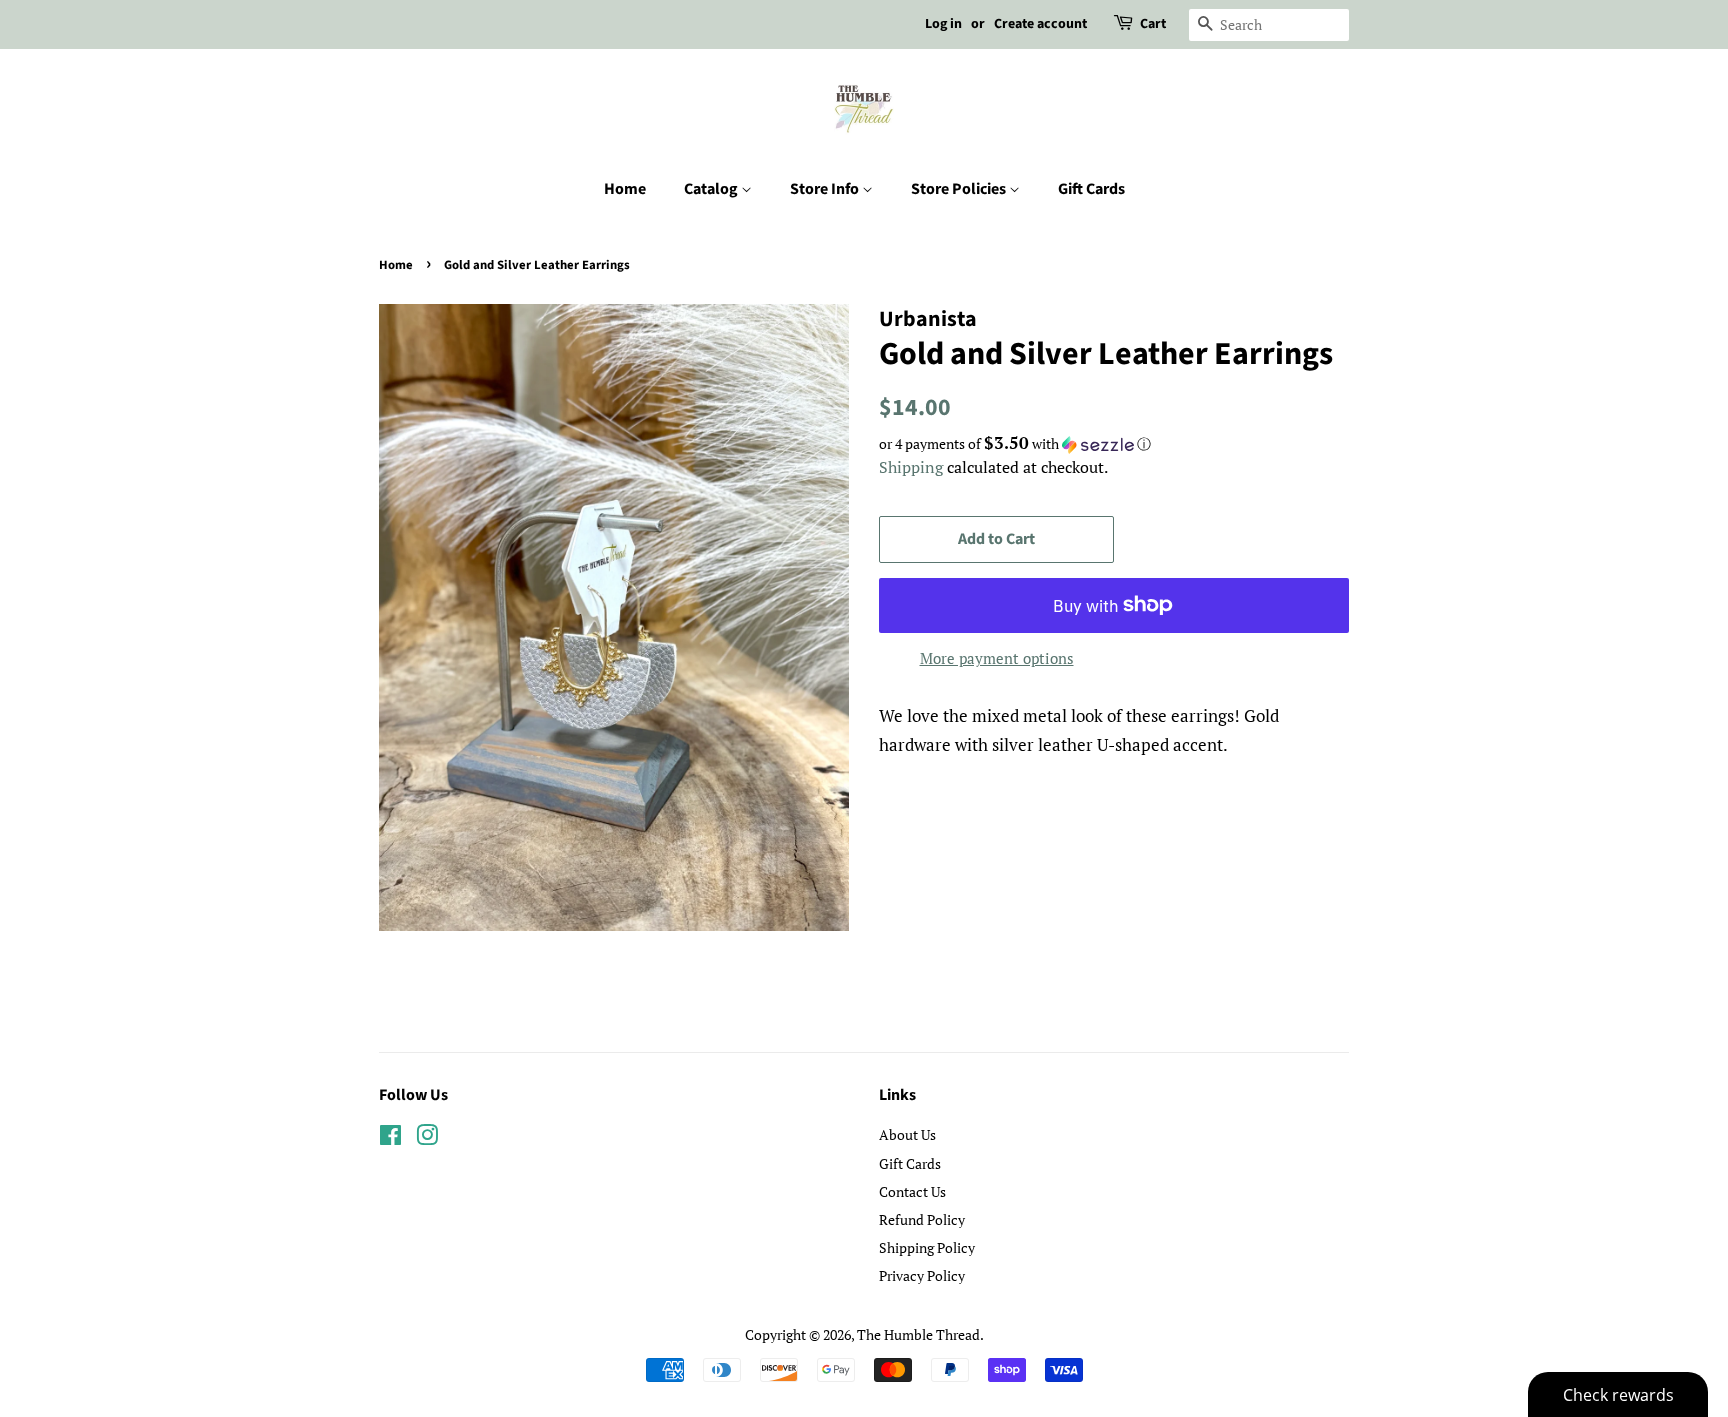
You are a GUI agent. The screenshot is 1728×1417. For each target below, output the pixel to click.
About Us (907, 1134)
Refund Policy (922, 1219)
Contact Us (912, 1191)
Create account (1040, 24)
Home (625, 189)
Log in (943, 24)
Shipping (911, 467)
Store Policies (960, 189)
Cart (1153, 24)
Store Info (826, 189)
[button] (1114, 444)
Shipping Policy (927, 1247)
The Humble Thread (918, 1334)
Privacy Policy (922, 1275)
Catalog (712, 189)
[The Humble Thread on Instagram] (427, 1138)
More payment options (997, 658)
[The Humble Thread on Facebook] (390, 1138)
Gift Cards (1091, 189)
